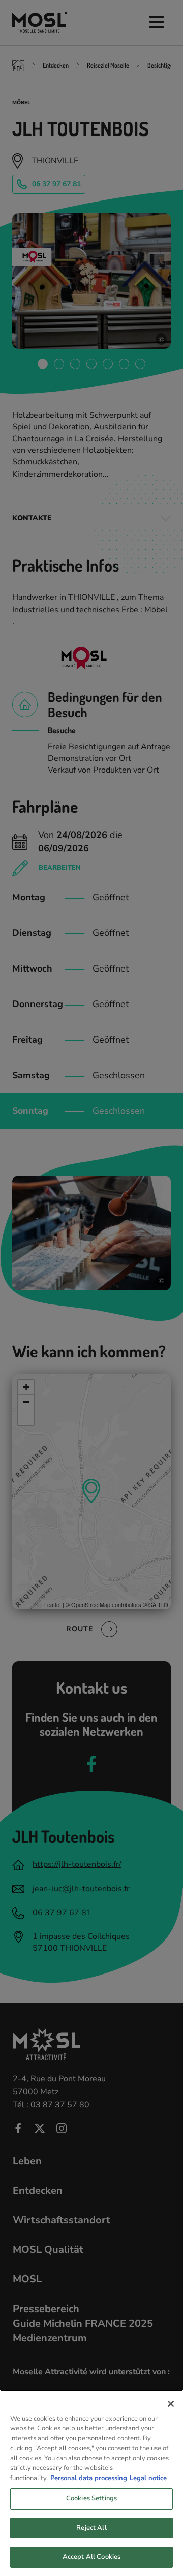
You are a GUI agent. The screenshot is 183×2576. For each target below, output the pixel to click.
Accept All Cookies (91, 2557)
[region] (91, 2483)
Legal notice (148, 2478)
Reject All (91, 2528)
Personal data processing (89, 2478)
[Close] (171, 2404)
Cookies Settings (91, 2498)
